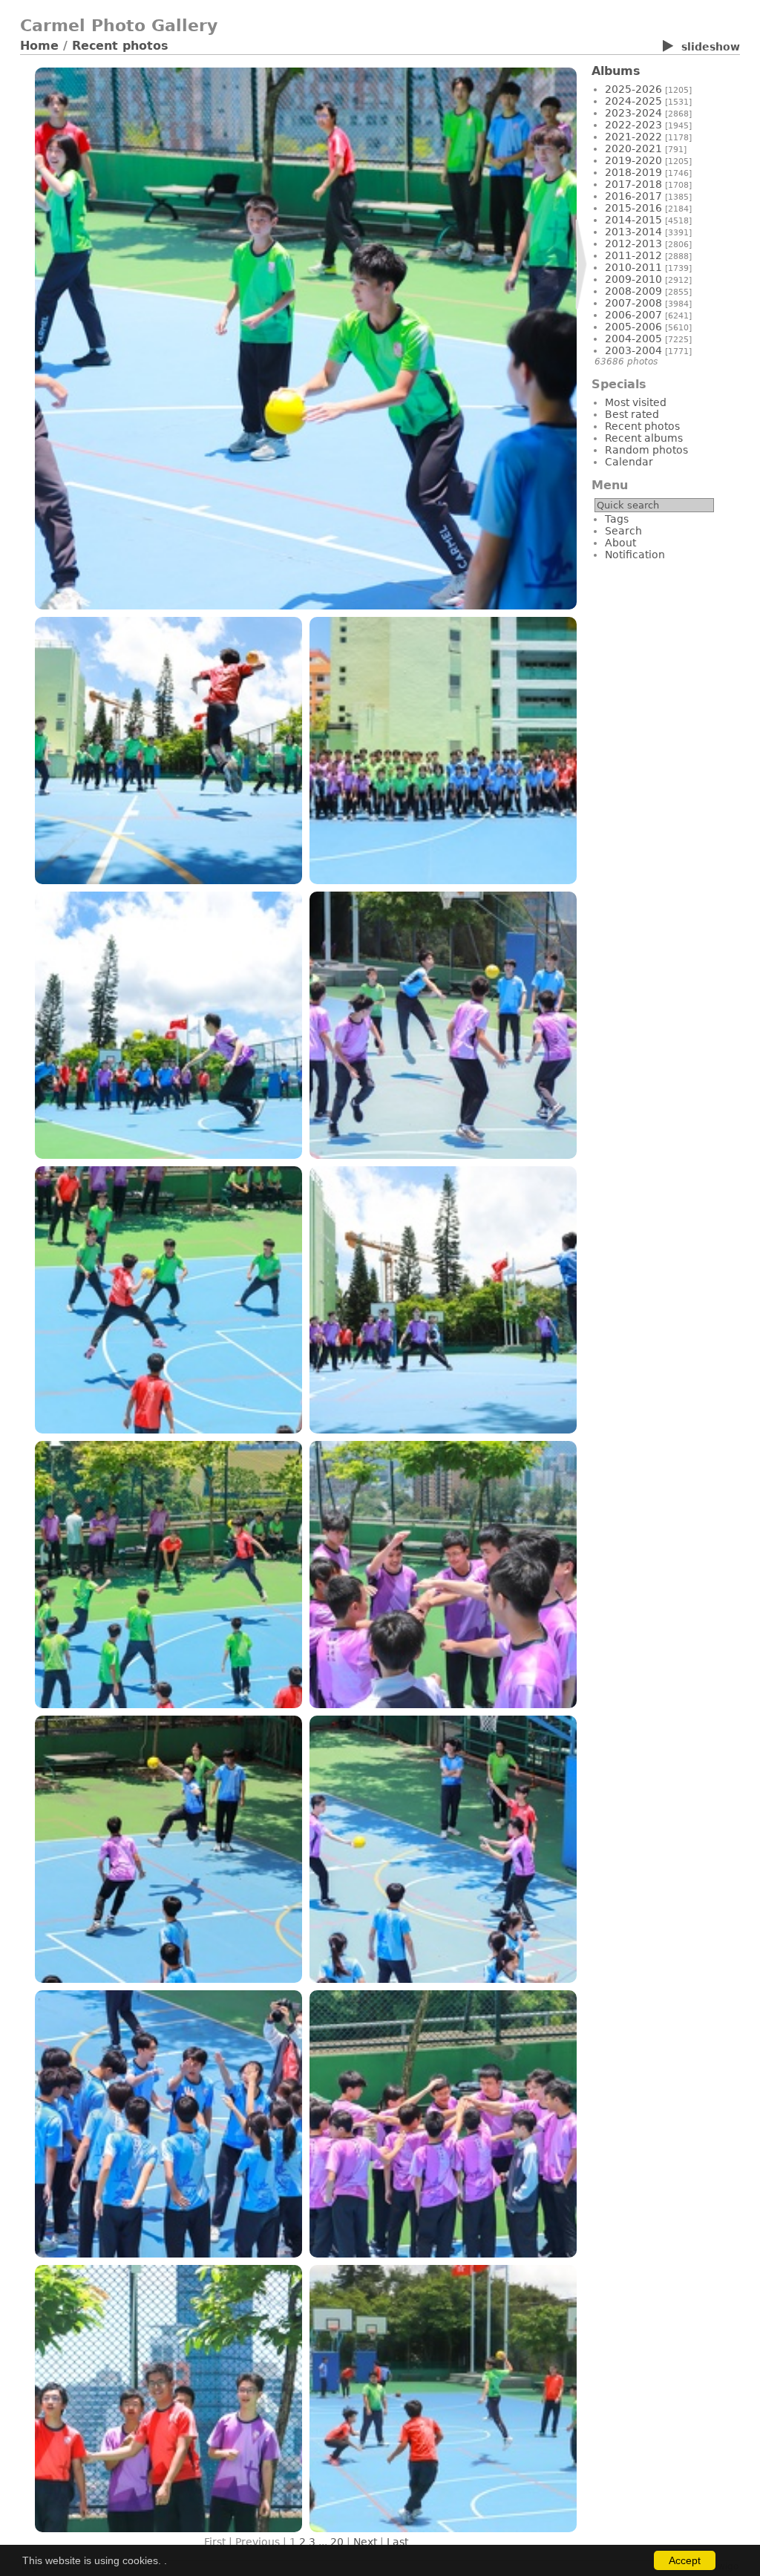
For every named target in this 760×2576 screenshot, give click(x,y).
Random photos (646, 450)
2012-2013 (633, 243)
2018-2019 (633, 172)
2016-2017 (633, 196)
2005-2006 (633, 327)
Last (397, 2542)
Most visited (636, 402)
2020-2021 (633, 148)
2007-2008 (633, 303)
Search (623, 531)
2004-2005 (633, 339)
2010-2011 (633, 267)
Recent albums (644, 438)
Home (39, 46)
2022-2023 (633, 125)
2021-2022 (633, 137)
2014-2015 (633, 220)
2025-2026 (633, 89)
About (620, 543)
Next (365, 2542)
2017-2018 (633, 184)
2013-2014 (633, 232)
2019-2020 (633, 160)
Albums (616, 71)
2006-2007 (633, 315)
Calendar (629, 462)
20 (337, 2542)
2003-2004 (633, 350)
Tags (617, 519)
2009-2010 (633, 279)
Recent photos (120, 46)
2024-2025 (633, 101)
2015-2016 (633, 208)
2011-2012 (633, 255)
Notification (635, 555)
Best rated (632, 414)
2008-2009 (633, 291)
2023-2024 (633, 113)
